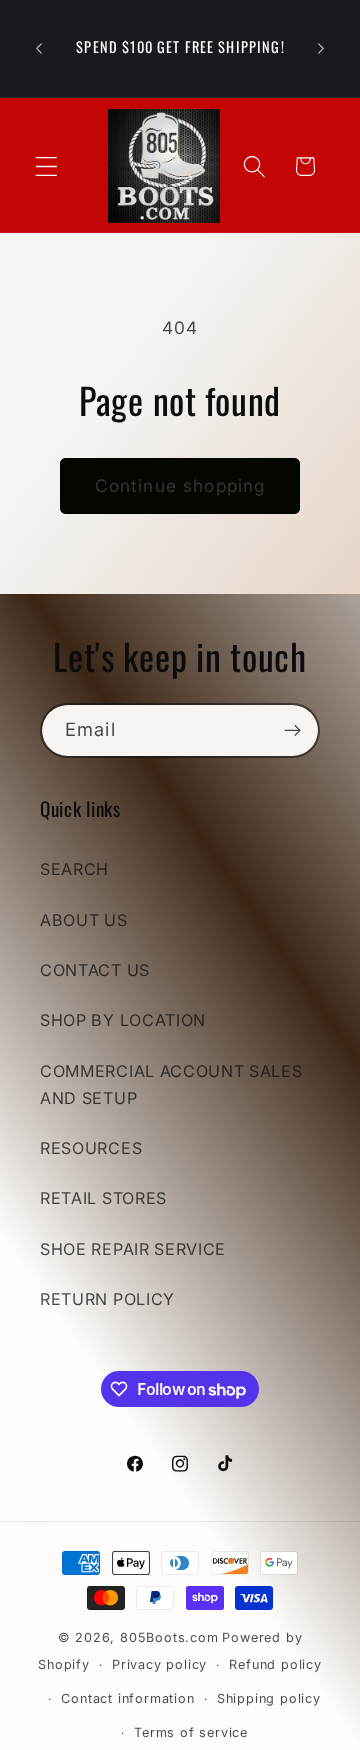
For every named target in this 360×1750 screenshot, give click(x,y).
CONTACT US (95, 970)
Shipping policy (269, 1698)
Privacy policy (159, 1664)
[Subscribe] (292, 731)
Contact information (127, 1698)
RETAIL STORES (103, 1198)
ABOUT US (84, 920)
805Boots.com (169, 1637)
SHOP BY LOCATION (123, 1020)
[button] (46, 166)
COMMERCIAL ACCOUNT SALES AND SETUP (171, 1084)
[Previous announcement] (39, 49)
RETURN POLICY (107, 1299)
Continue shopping (180, 485)
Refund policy (275, 1664)
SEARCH (74, 869)
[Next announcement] (321, 49)
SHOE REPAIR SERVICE (133, 1249)
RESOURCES (91, 1148)
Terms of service (191, 1732)
